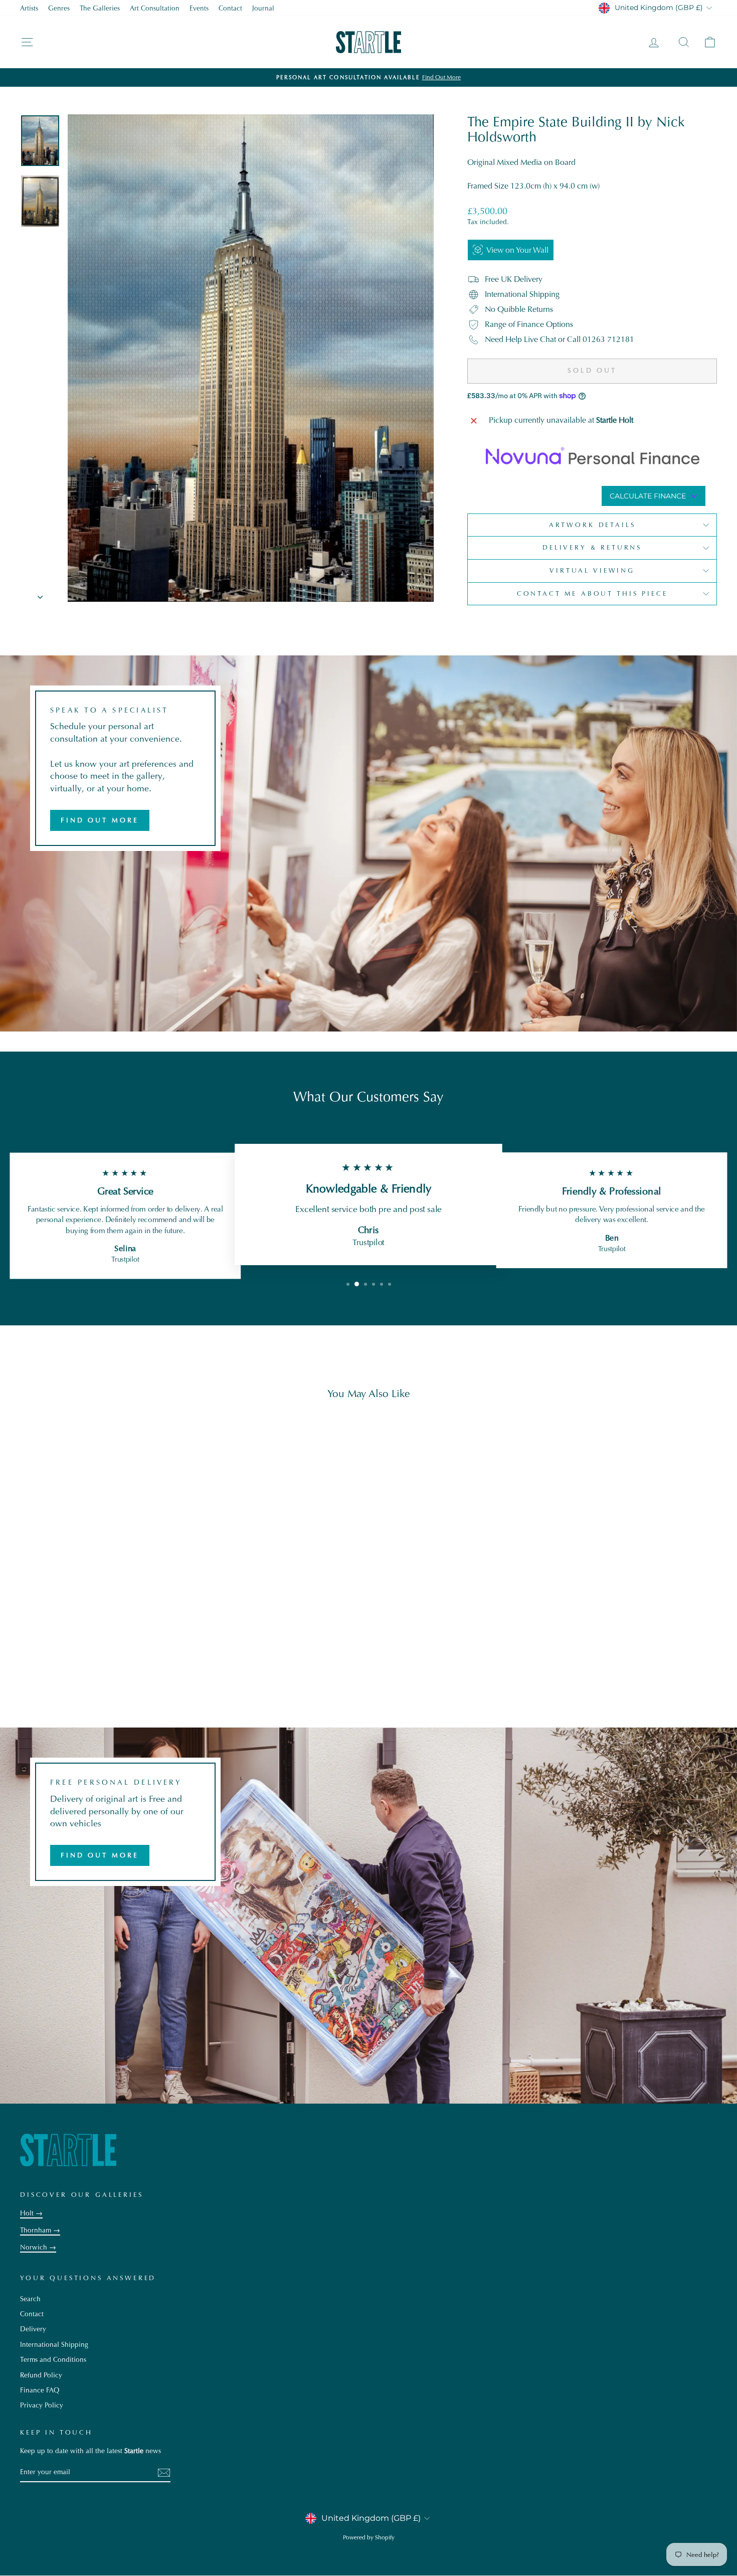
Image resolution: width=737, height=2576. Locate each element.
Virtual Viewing (592, 570)
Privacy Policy (42, 2405)
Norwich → (38, 2247)
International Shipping (54, 2345)
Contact (230, 8)
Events (199, 8)
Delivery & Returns (592, 547)
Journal (263, 8)
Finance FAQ (40, 2390)
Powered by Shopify (369, 2537)
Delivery (33, 2329)
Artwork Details (592, 525)
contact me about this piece (592, 593)
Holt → (31, 2213)
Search (30, 2299)
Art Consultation (155, 8)
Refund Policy (41, 2375)
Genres (59, 8)
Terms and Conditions (53, 2360)
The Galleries (100, 8)
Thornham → (40, 2230)
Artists (29, 8)
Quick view (103, 1635)
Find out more (100, 820)
